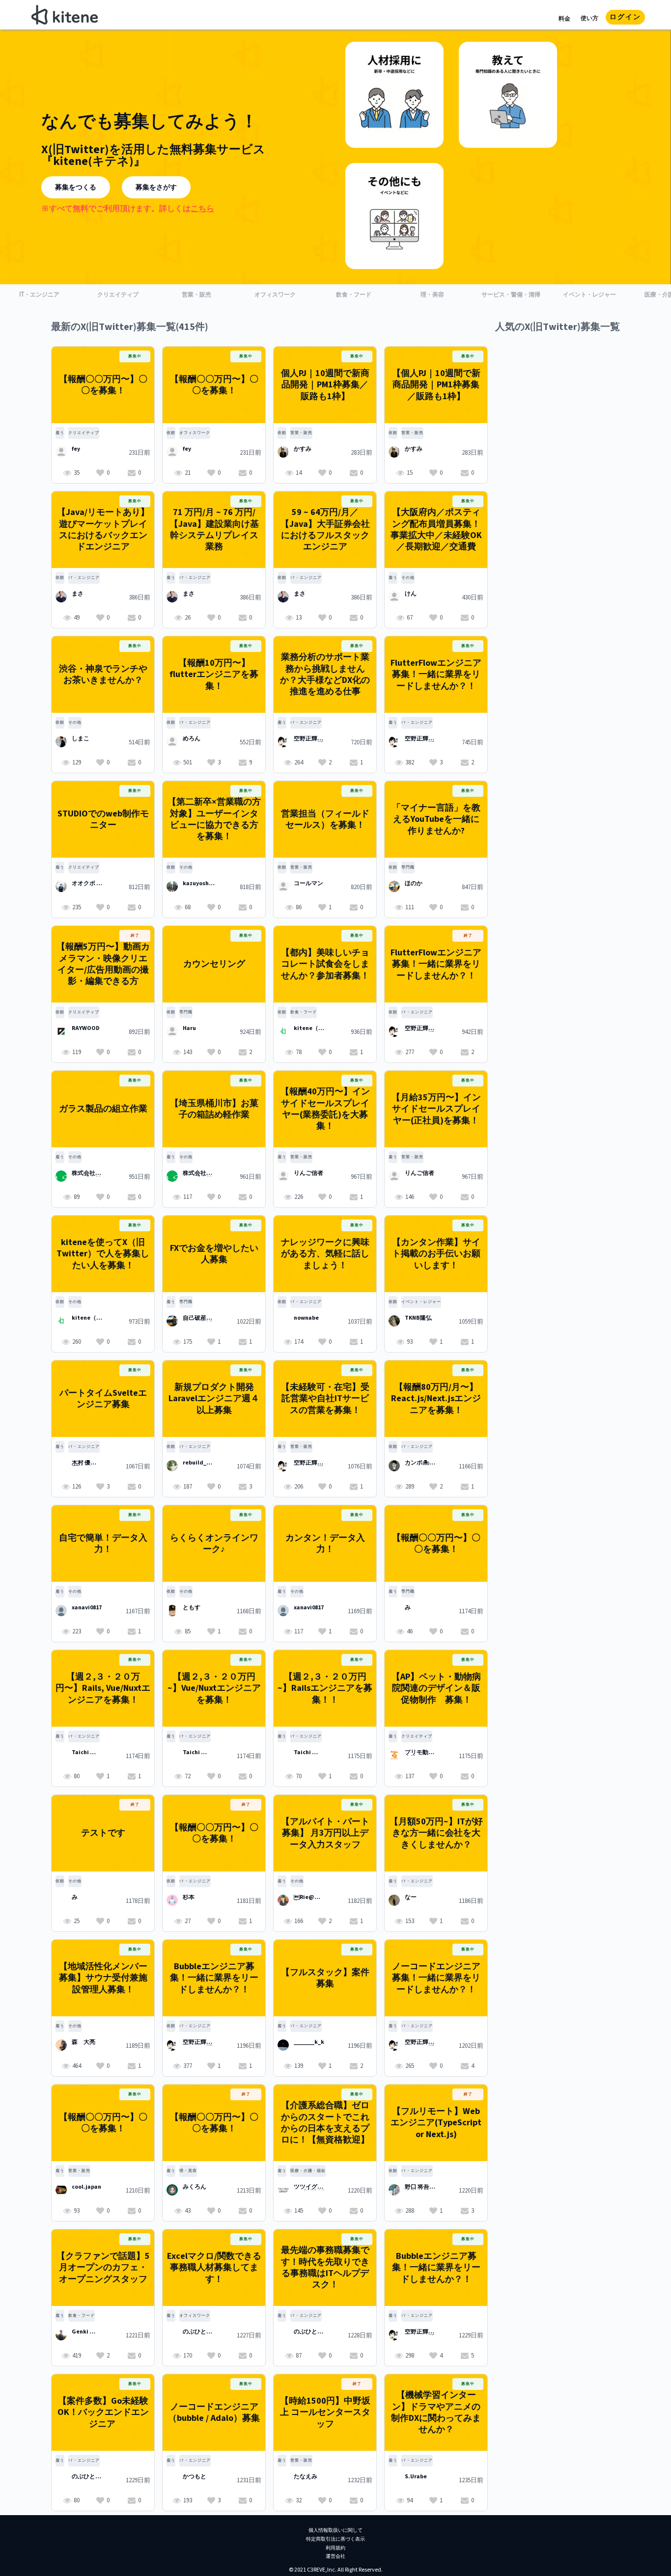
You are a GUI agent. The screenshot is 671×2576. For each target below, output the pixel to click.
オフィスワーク (195, 433)
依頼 (171, 433)
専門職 (408, 867)
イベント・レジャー (421, 1302)
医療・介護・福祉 (308, 2171)
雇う (60, 433)
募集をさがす (156, 188)
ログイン (625, 17)
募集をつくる (76, 188)
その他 (408, 578)
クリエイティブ (84, 433)
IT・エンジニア (84, 578)
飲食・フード (304, 1012)
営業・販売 (301, 433)
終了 (135, 935)
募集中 (135, 356)
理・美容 (188, 2171)
